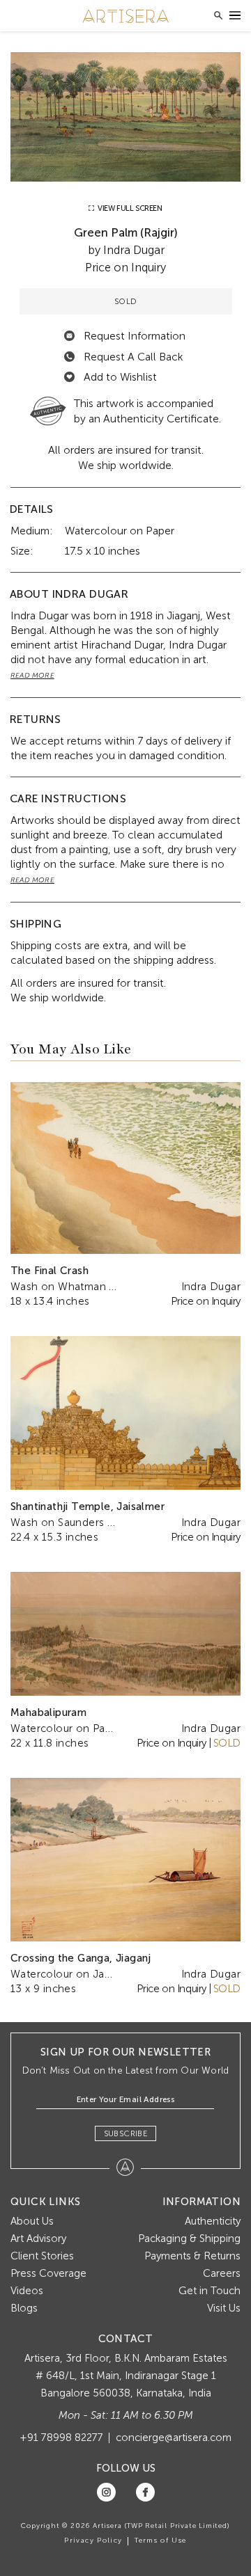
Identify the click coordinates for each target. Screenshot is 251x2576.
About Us (32, 2221)
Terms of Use (160, 2541)
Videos (27, 2291)
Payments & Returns (192, 2256)
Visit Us (224, 2308)
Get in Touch (210, 2291)
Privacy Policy (93, 2541)
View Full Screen (129, 208)
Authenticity (213, 2221)
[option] (125, 117)
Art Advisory (38, 2239)
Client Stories (42, 2256)
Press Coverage (48, 2273)
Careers (222, 2273)
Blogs (24, 2308)
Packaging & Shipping (189, 2239)
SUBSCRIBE (126, 2133)
